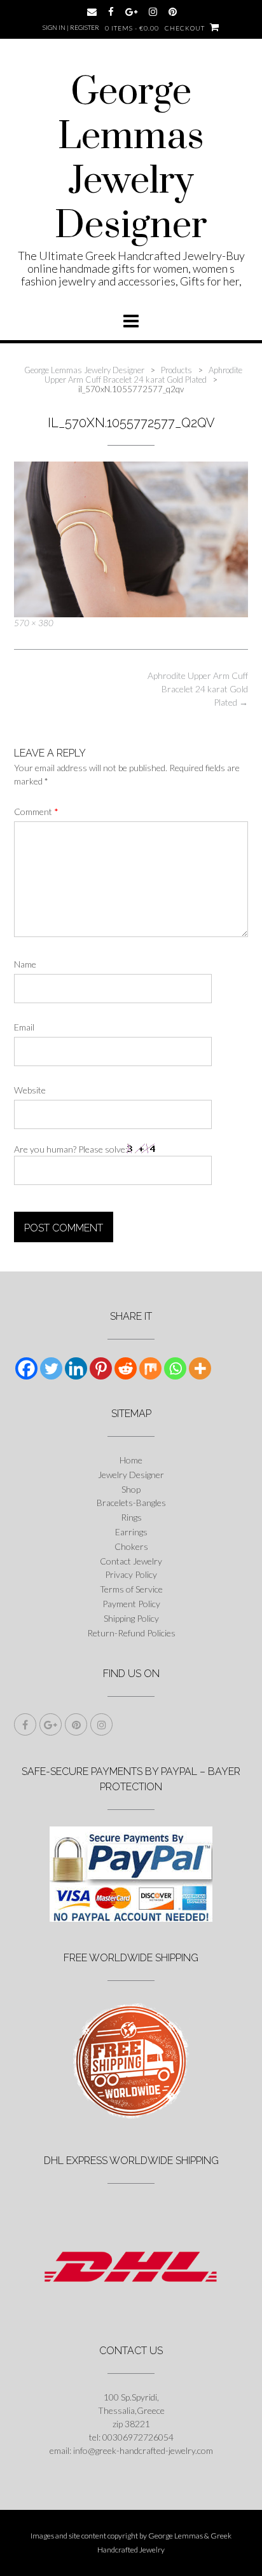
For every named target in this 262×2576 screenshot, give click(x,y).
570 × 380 (34, 623)
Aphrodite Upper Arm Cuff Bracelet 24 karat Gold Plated (198, 689)
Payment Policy (131, 1604)
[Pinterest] (101, 1368)
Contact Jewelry (131, 1561)
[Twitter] (51, 1368)
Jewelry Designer (131, 1475)
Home (131, 1460)
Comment (36, 812)
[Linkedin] (76, 1368)
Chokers (131, 1546)
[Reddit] (126, 1368)
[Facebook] (26, 1368)
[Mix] (150, 1368)
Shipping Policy (131, 1618)
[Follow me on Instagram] (153, 12)
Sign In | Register (71, 27)
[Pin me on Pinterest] (173, 12)
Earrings (131, 1532)
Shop (131, 1489)
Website (30, 1090)
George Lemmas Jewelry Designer (131, 160)
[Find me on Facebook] (111, 12)
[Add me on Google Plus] (131, 12)
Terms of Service (131, 1589)
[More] (200, 1368)
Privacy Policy (131, 1574)
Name (25, 964)
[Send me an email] (92, 12)
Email (24, 1027)
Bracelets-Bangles (131, 1503)
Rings (131, 1517)
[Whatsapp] (175, 1368)
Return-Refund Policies (131, 1633)
